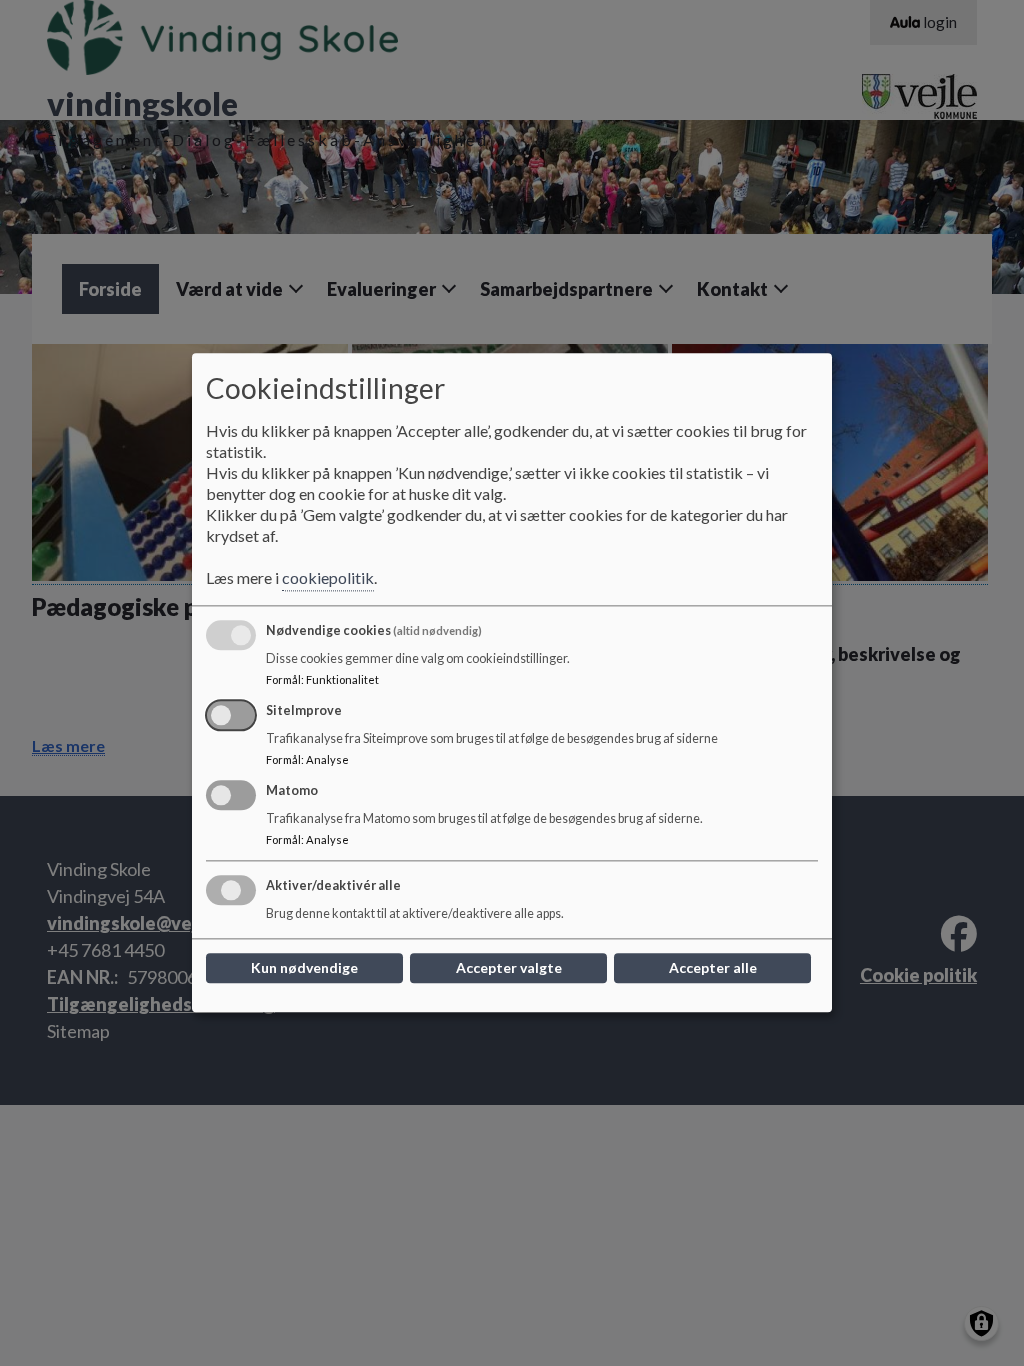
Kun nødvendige (304, 968)
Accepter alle (713, 968)
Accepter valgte (509, 968)
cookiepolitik (328, 578)
